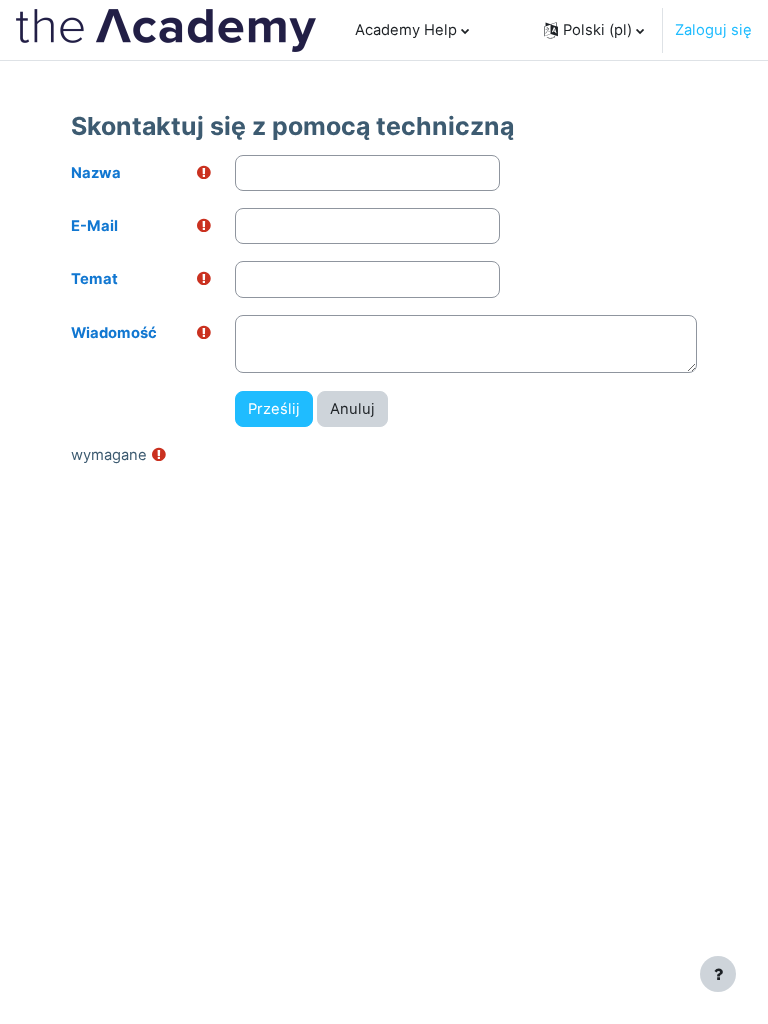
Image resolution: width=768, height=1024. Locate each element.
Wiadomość (114, 333)
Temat (94, 279)
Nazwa (96, 173)
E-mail (94, 226)
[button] (594, 30)
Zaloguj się (713, 30)
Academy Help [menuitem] (406, 30)
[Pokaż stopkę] (718, 974)
